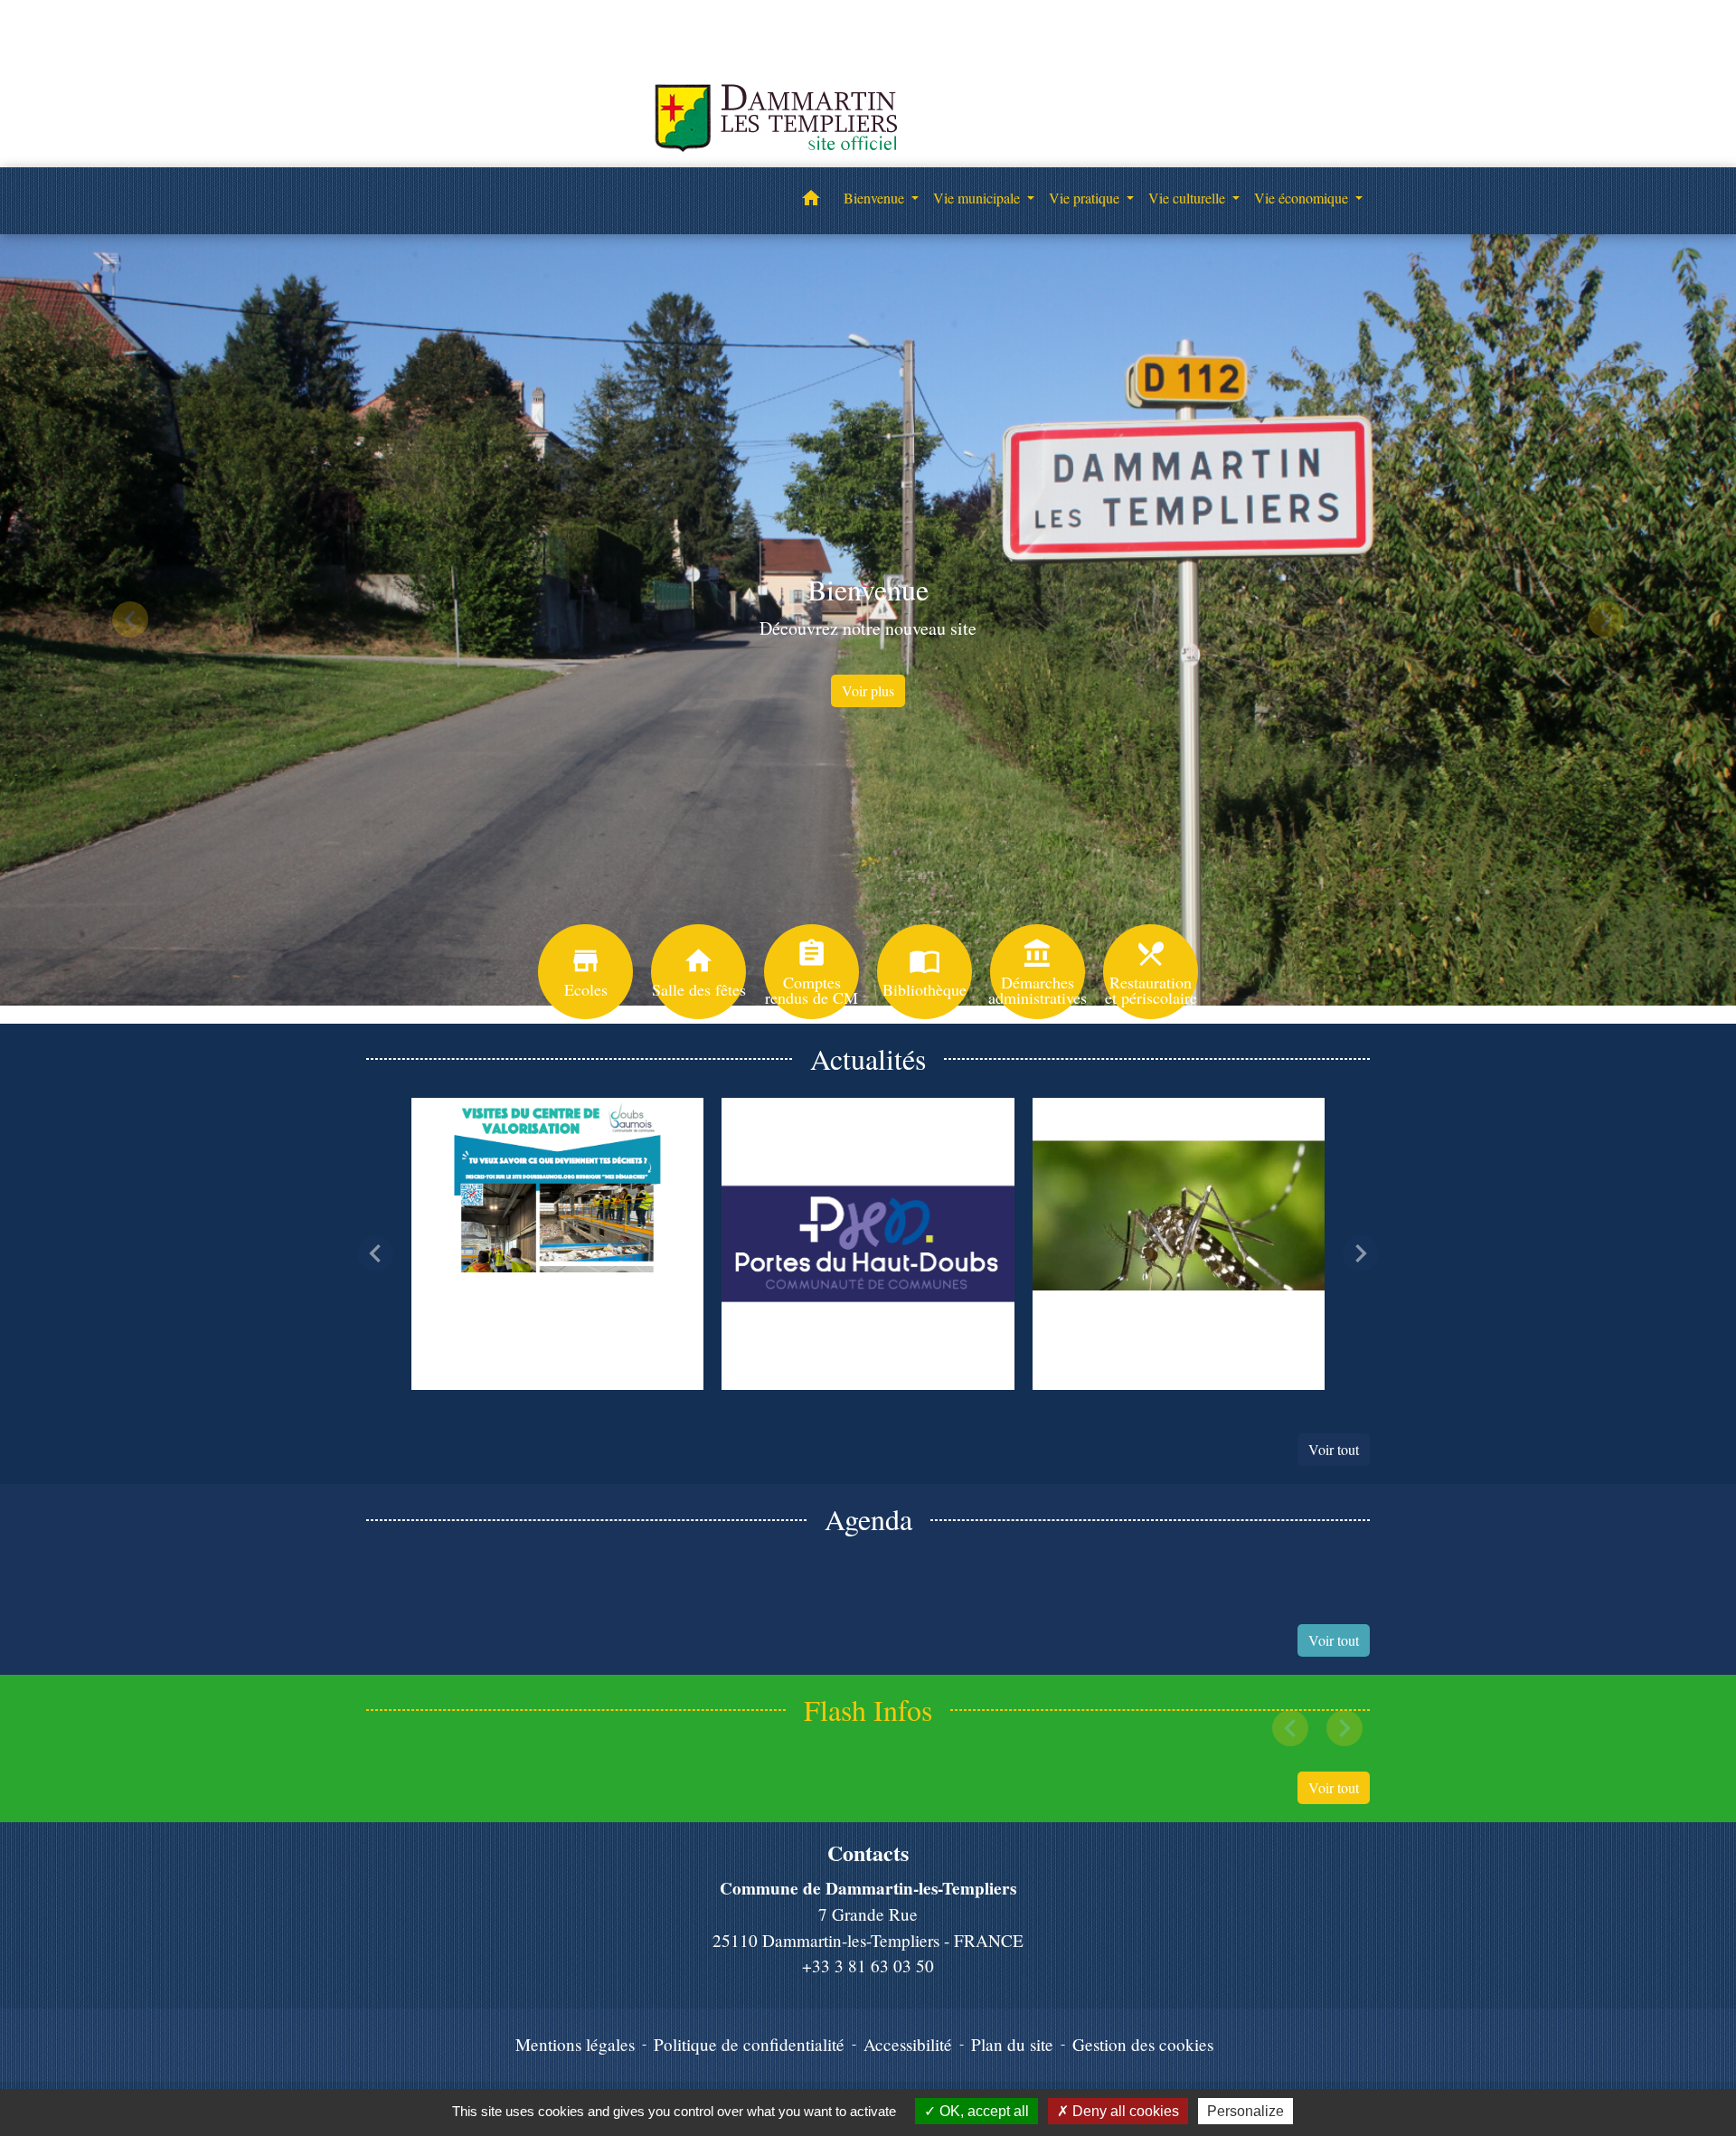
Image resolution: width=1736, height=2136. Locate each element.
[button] (811, 201)
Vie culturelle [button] (1189, 198)
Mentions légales (575, 2044)
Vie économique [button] (1303, 198)
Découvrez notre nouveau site (868, 628)
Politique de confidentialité (749, 2044)
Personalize (1245, 2111)
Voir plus (868, 690)
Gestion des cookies (1143, 2044)
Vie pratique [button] (1086, 198)
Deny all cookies (1124, 2111)
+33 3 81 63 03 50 (868, 1966)
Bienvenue (868, 589)
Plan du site (1012, 2044)
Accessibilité (908, 2044)
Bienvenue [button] (876, 198)
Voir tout (1334, 1449)
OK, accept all (982, 2111)
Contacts (868, 1853)
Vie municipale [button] (978, 198)
